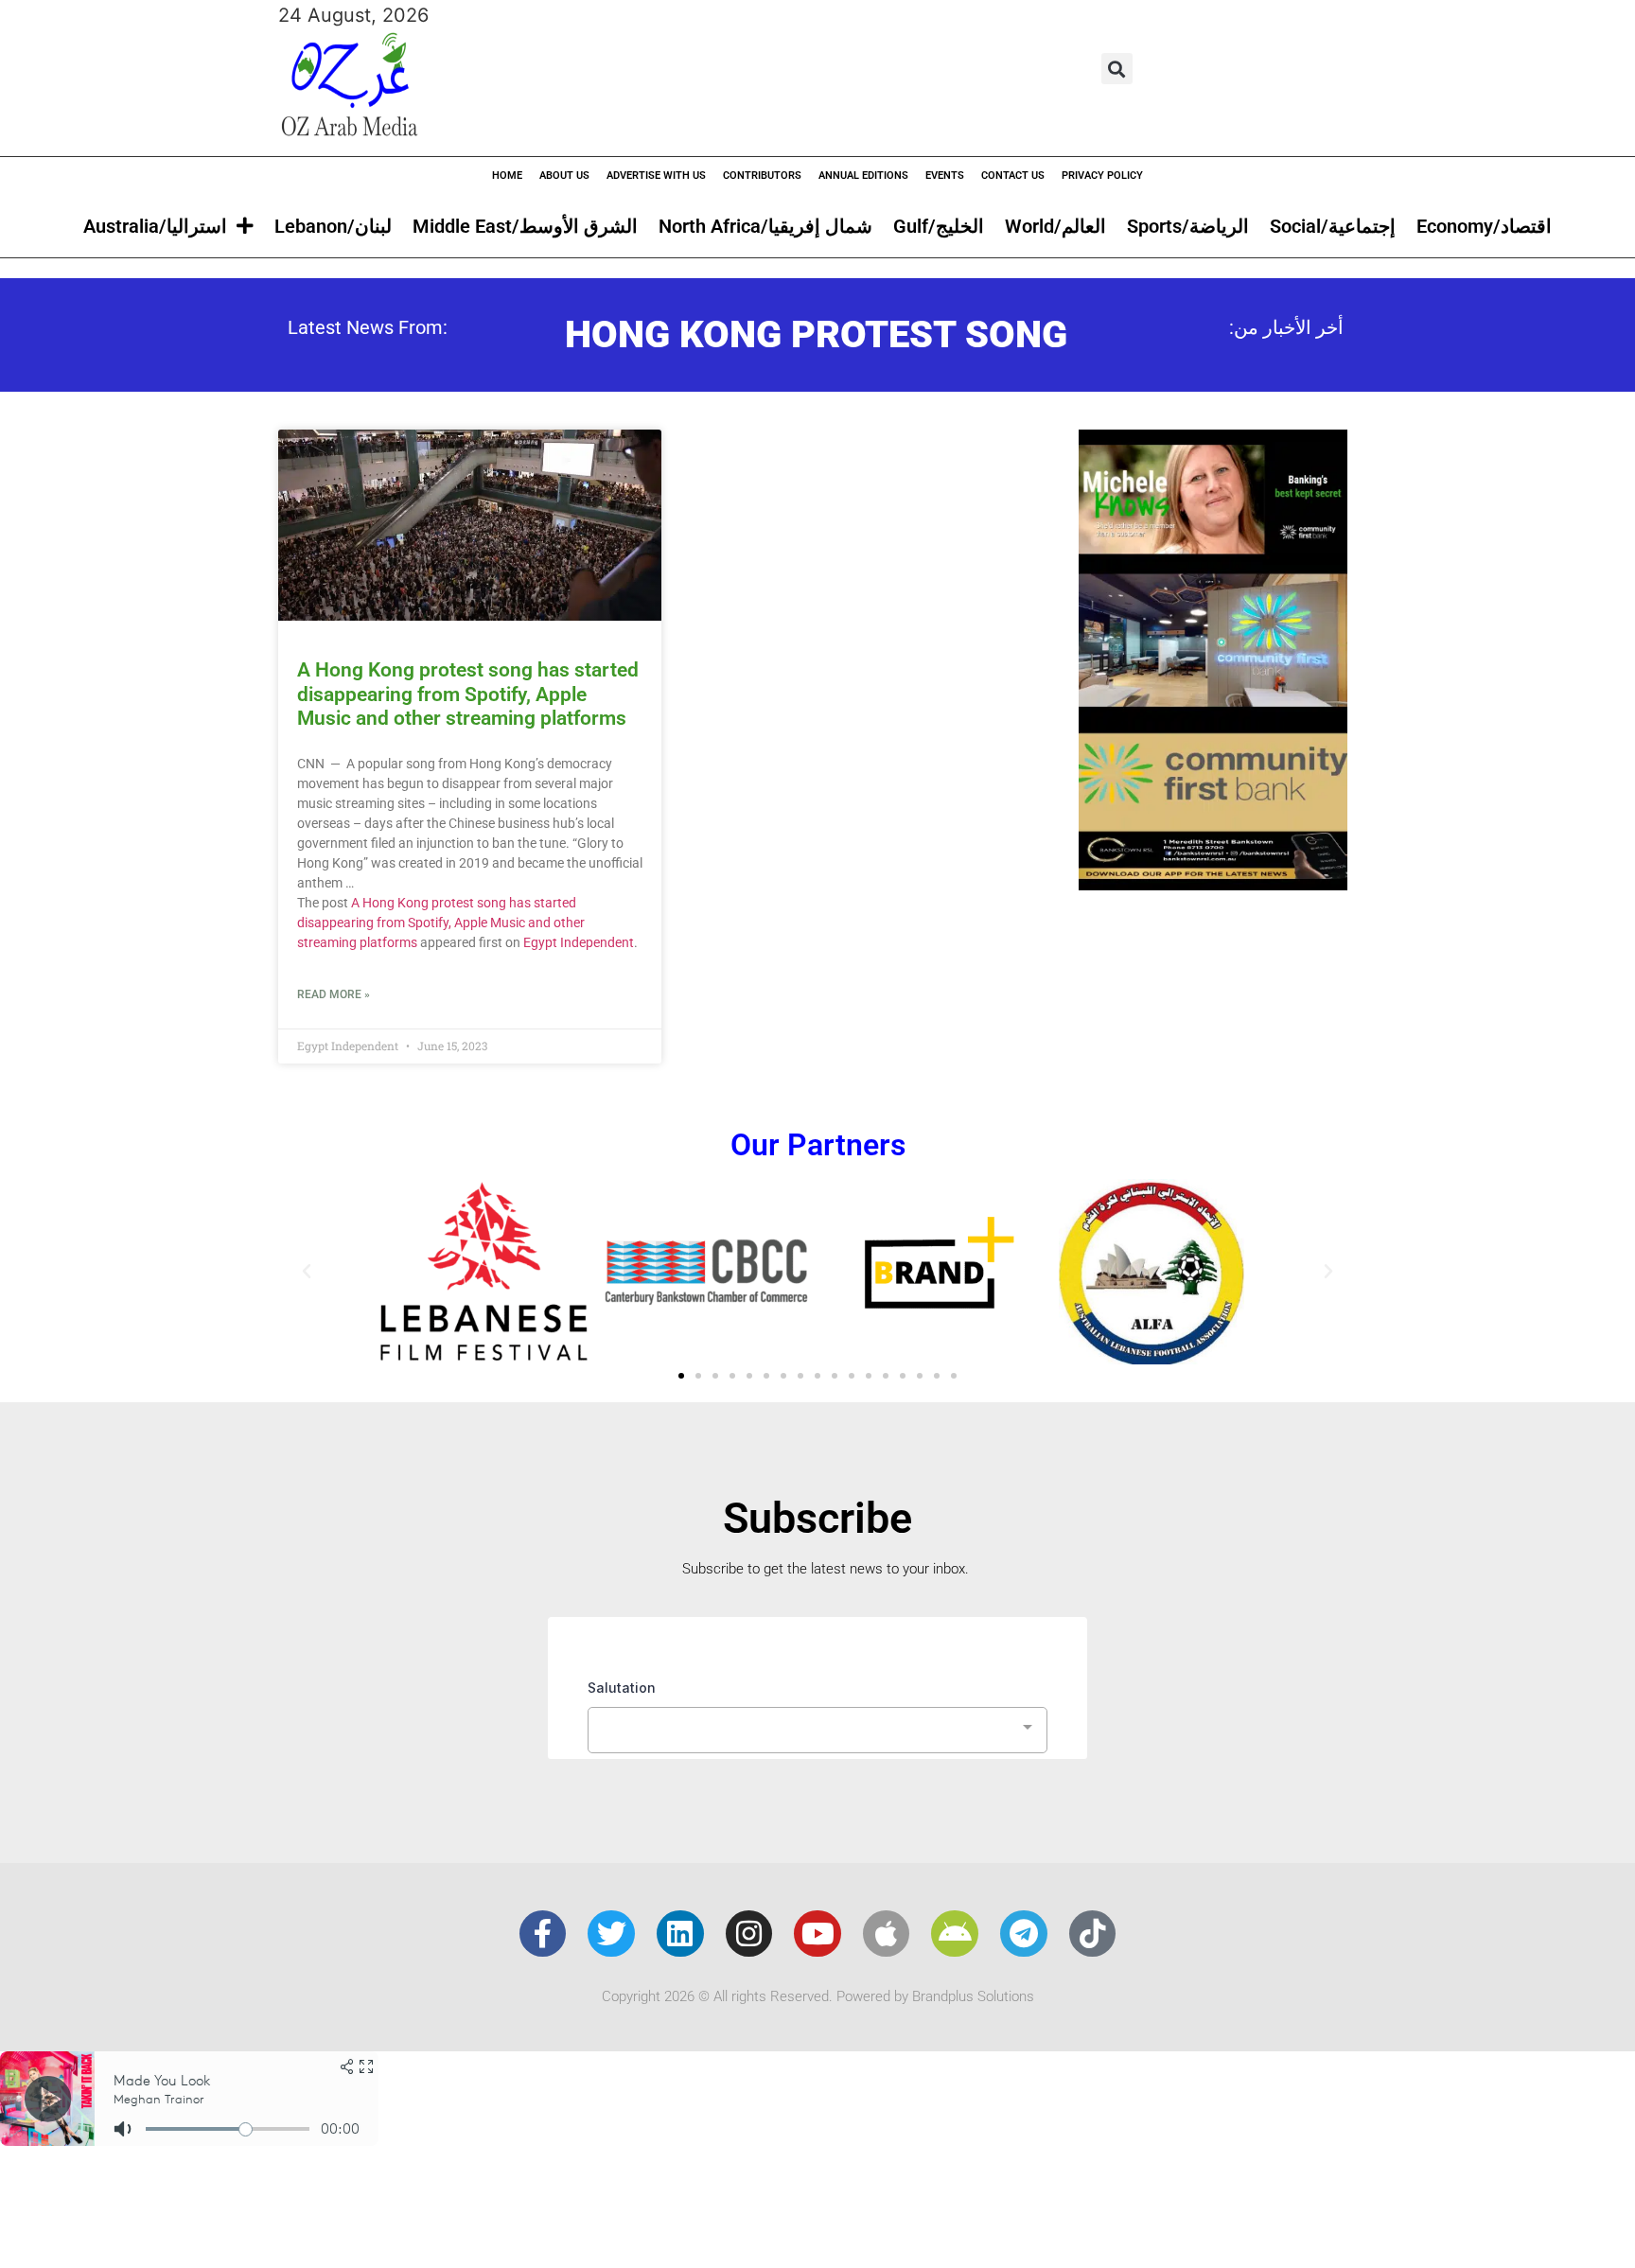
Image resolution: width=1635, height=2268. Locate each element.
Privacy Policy (1102, 176)
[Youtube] (817, 1934)
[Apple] (887, 1934)
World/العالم (1055, 226)
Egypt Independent (579, 942)
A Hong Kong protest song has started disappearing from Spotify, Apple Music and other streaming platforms (468, 694)
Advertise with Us (656, 176)
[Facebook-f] (543, 1934)
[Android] (955, 1934)
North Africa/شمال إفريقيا (765, 226)
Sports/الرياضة (1188, 226)
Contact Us (1013, 176)
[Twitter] (611, 1934)
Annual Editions (863, 176)
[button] (1117, 69)
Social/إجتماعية (1333, 226)
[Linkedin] (680, 1934)
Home (507, 176)
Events (945, 176)
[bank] (1213, 884)
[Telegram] (1024, 1934)
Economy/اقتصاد (1484, 226)
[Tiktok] (1093, 1934)
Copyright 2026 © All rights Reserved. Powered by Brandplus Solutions (818, 1996)
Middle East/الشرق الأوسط (525, 226)
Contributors (762, 176)
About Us (564, 176)
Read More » (334, 994)
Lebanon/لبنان (333, 226)
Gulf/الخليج (939, 226)
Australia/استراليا (155, 226)
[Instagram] (749, 1934)
